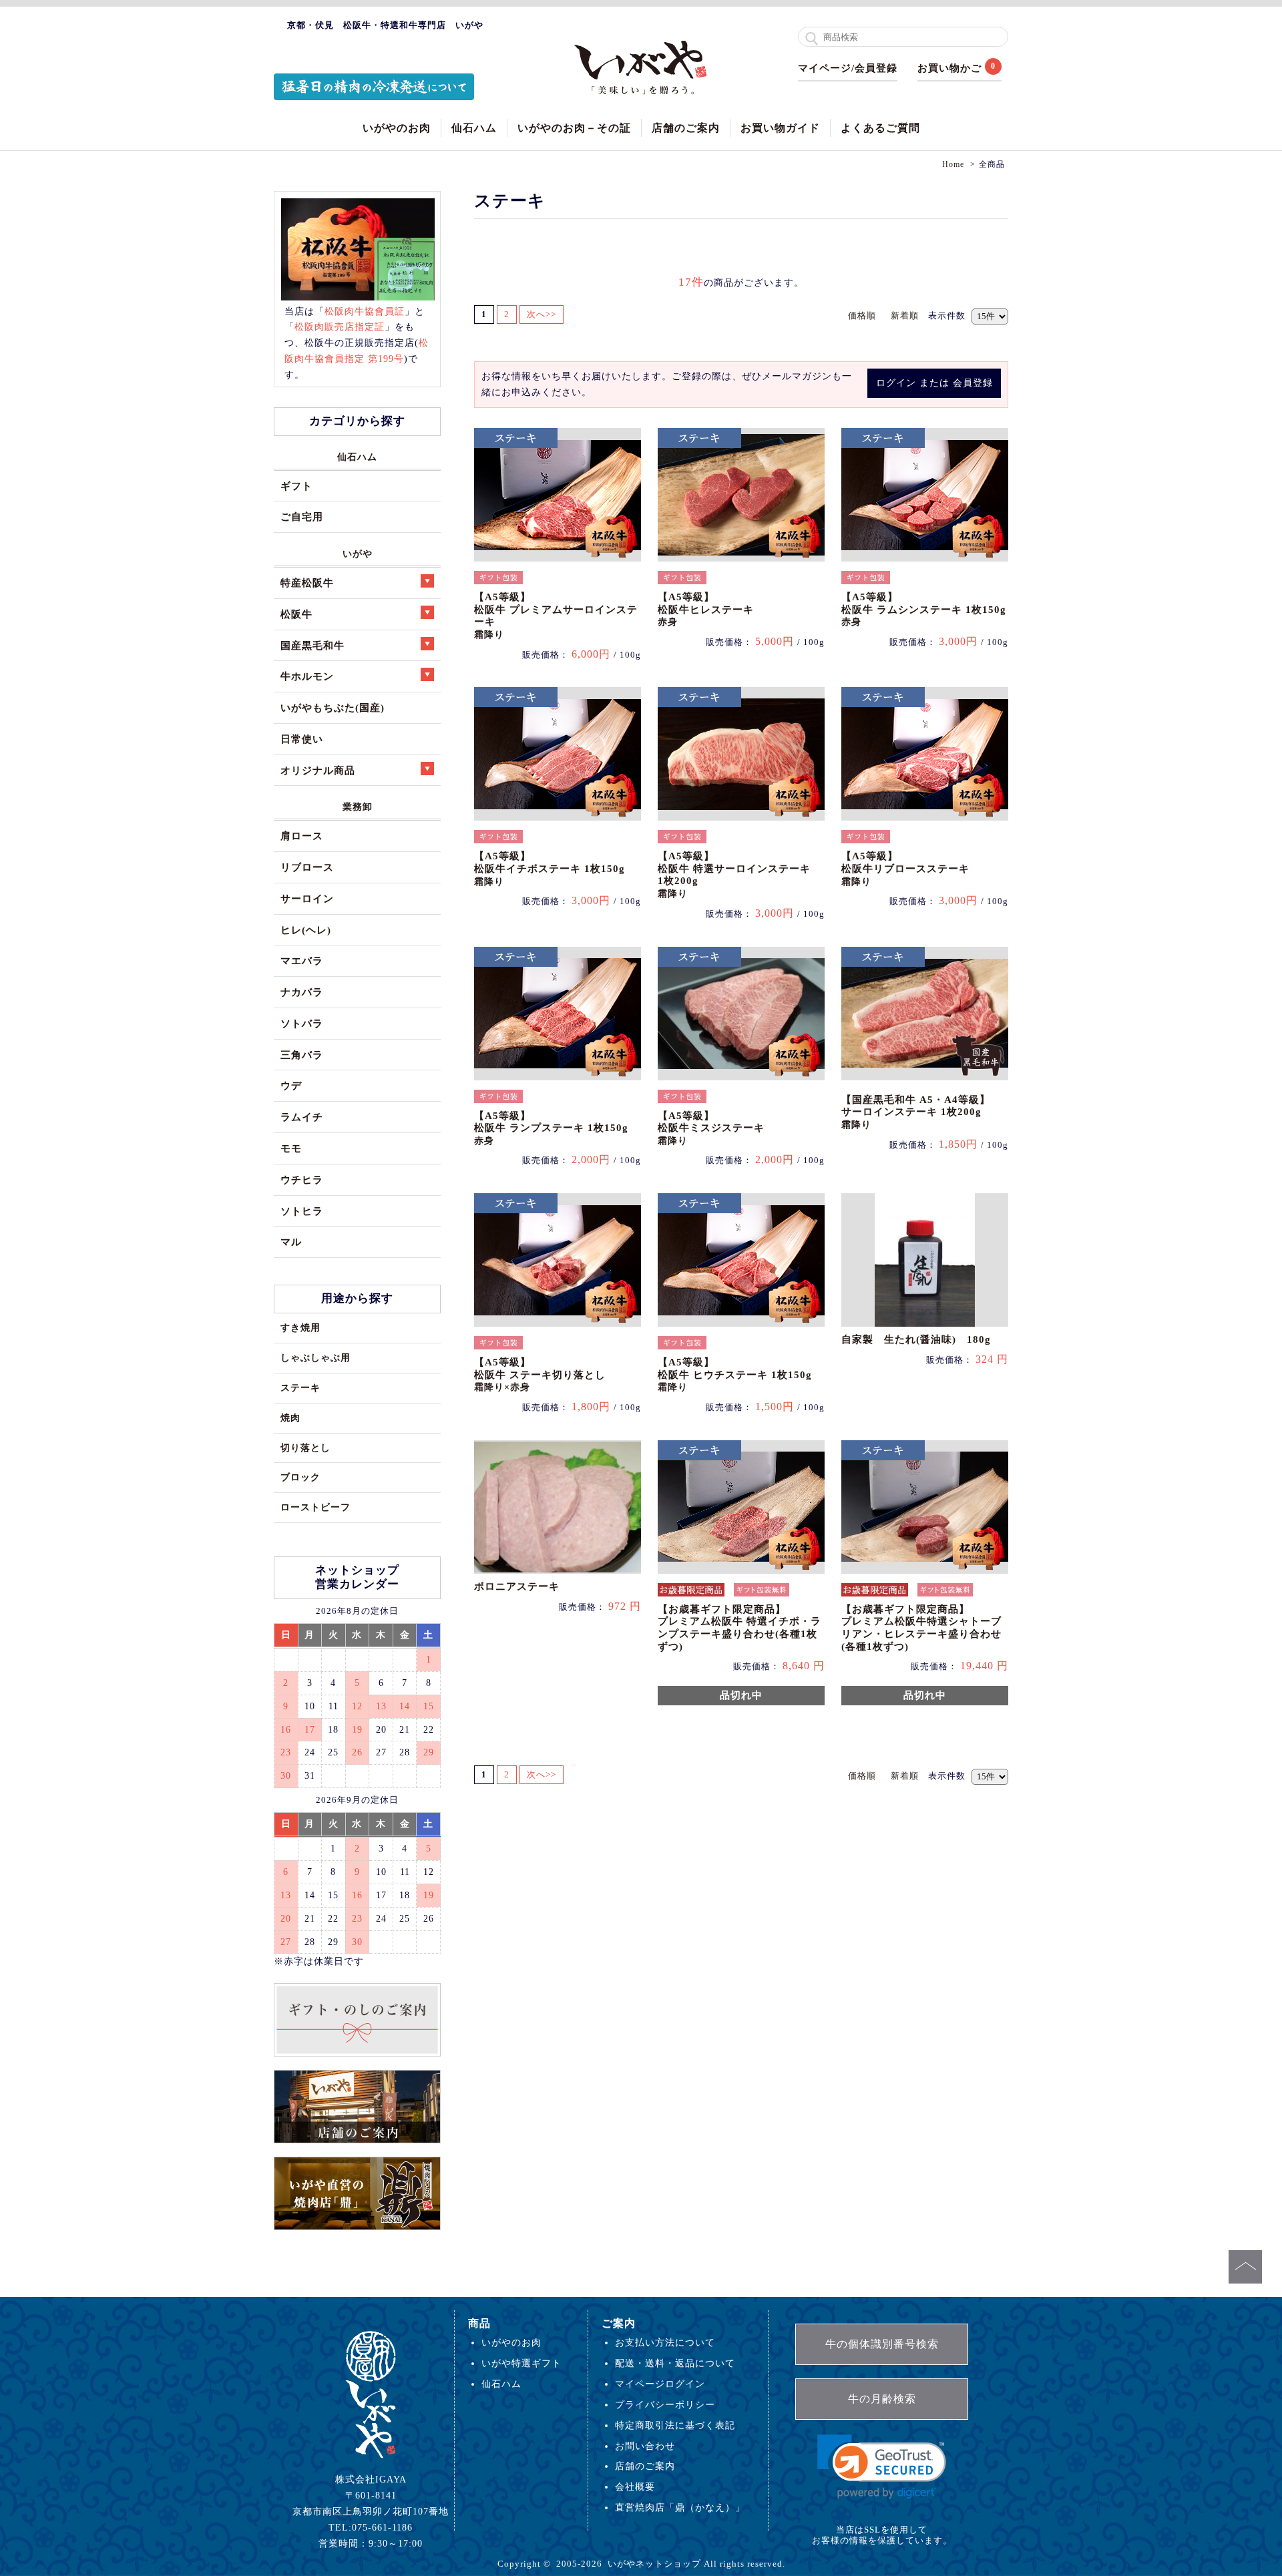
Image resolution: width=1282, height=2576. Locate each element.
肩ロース (302, 836)
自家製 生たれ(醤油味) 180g (916, 1339)
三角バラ (302, 1055)
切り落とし (305, 1448)
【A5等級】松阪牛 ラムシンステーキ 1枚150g (924, 609)
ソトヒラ (302, 1211)
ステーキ (300, 1387)
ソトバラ (302, 1023)
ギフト (296, 486)
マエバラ (302, 960)
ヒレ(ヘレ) (306, 930)
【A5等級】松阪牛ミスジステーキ (711, 1128)
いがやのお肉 (397, 128)
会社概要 (635, 2487)
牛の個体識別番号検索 (882, 2344)
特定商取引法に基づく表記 (675, 2425)
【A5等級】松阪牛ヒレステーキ (706, 609)
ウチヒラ (302, 1179)
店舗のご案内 (686, 128)
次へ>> (542, 314)
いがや (358, 554)
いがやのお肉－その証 (574, 128)
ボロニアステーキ (517, 1586)
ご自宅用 (302, 516)
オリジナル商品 (318, 770)
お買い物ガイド (780, 128)
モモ (291, 1148)
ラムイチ (302, 1117)
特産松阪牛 (307, 583)
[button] (882, 2467)
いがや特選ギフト (521, 2363)
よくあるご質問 (880, 128)
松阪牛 (296, 614)
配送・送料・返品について (675, 2363)
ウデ (291, 1085)
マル (291, 1242)
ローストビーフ (315, 1507)
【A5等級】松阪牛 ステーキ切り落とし (540, 1374)
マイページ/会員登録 (848, 68)
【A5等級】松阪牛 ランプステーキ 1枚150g (551, 1128)
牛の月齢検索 (882, 2399)
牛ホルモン (307, 676)
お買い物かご (949, 68)
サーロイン (307, 898)
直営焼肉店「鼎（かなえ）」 (680, 2507)
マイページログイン (660, 2384)
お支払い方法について (665, 2342)
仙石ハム (474, 128)
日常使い (302, 739)
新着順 (905, 315)
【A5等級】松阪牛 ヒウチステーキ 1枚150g (735, 1374)
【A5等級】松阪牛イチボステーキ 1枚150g (550, 868)
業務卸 (358, 807)
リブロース (307, 867)
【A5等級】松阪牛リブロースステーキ (905, 868)
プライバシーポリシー (665, 2404)
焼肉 (290, 1418)
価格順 (862, 315)
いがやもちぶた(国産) (333, 707)
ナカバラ (302, 992)
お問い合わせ (645, 2446)
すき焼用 (300, 1327)
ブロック (300, 1477)
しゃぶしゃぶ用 (315, 1357)
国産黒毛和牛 (312, 645)
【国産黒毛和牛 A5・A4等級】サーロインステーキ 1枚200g (916, 1112)
